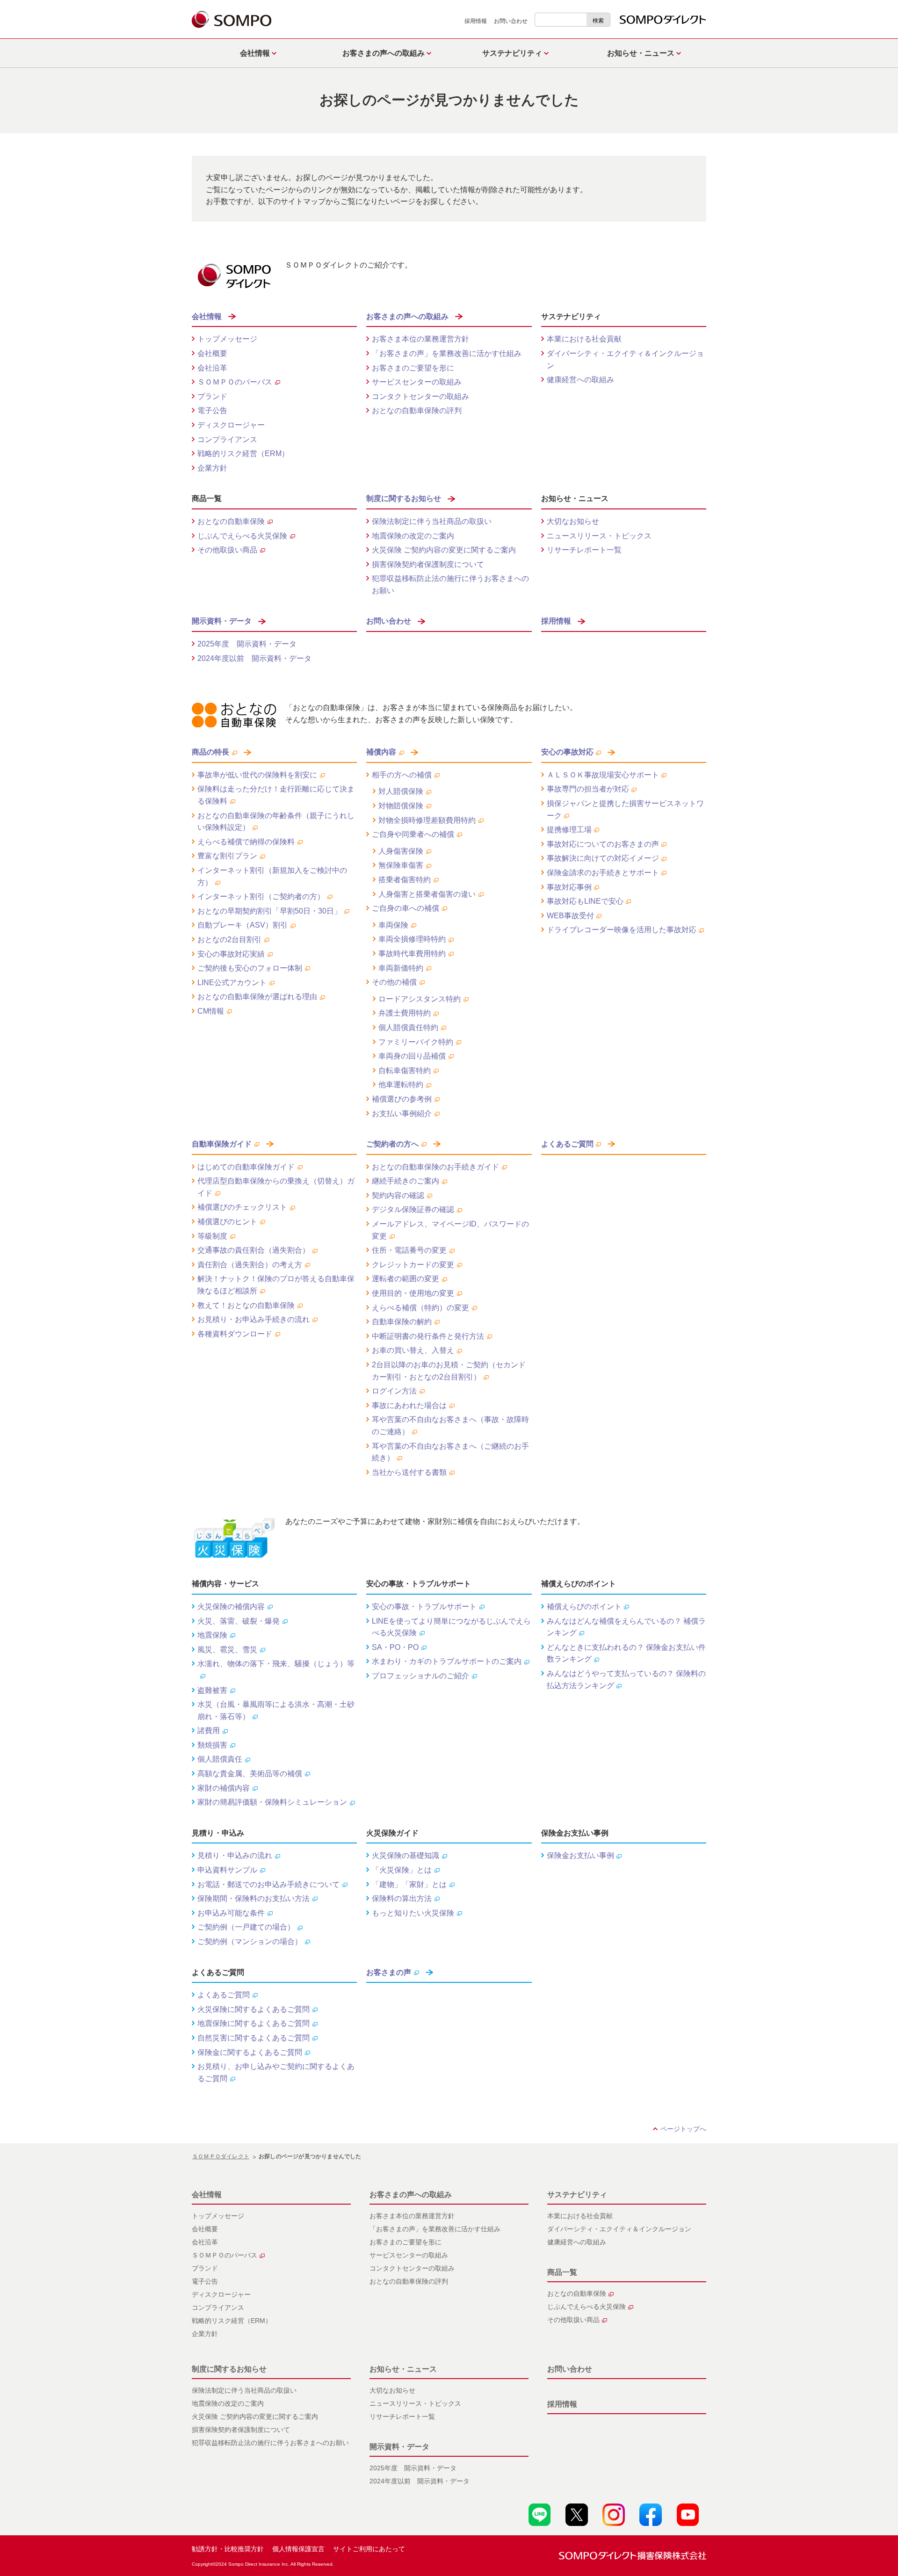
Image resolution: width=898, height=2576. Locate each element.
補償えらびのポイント (584, 1607)
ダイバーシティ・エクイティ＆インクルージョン (625, 359)
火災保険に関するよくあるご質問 (253, 2009)
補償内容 (381, 752)
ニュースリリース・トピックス (599, 536)
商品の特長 (210, 752)
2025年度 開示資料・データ (247, 644)
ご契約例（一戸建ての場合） (246, 1927)
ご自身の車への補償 (406, 908)
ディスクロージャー (231, 425)
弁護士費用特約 (405, 1013)
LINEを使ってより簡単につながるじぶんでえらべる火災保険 (451, 1627)
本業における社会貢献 (584, 339)
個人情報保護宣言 (298, 2549)
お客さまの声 (389, 1972)
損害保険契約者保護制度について (428, 564)
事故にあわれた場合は (409, 1405)
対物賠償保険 (401, 806)
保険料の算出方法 (402, 1898)
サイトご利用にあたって (369, 2549)
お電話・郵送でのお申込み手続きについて (268, 1884)
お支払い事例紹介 (402, 1114)
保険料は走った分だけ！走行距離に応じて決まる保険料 (276, 795)
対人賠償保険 (401, 791)
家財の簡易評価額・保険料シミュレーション (272, 1802)
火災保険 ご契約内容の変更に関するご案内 (444, 550)
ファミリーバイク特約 (416, 1042)
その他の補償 (394, 982)
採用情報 (476, 21)
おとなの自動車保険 (231, 521)
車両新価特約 (401, 968)
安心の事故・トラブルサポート (424, 1607)
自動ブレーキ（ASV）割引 (243, 925)
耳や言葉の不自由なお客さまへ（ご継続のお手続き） (450, 1452)
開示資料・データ (222, 621)
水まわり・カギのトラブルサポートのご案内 (447, 1661)
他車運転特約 (401, 1085)
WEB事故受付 (570, 916)
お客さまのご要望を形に (413, 368)
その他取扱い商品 (227, 550)
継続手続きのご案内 (406, 1181)
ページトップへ (683, 2129)
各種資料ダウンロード (235, 1334)
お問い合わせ (511, 21)
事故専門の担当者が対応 (588, 789)
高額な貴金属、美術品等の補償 (250, 1774)
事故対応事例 (569, 887)
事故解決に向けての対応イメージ (603, 858)
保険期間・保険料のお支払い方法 (253, 1898)
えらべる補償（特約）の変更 (420, 1308)
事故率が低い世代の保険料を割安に (257, 775)
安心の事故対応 (567, 752)
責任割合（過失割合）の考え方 (250, 1265)
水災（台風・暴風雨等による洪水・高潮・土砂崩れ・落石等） (276, 1710)
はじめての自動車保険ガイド (246, 1167)
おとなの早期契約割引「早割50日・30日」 (269, 911)
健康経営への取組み (580, 380)
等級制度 (212, 1236)
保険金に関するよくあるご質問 (250, 2052)
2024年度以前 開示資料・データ (254, 658)
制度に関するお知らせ (404, 498)
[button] (256, 53)
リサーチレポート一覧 (584, 550)
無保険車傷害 (401, 865)
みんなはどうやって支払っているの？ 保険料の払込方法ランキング (626, 1680)
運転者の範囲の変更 (406, 1279)
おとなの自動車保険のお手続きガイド (435, 1167)
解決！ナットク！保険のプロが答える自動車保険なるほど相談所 (276, 1285)
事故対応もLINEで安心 (585, 901)
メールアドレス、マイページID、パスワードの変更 (450, 1230)
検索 (598, 21)
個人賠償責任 (220, 1759)
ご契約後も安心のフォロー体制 (250, 968)
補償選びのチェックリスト (242, 1207)
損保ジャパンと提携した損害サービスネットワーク (625, 809)
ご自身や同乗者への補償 (413, 834)
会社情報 (207, 316)
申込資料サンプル (227, 1870)
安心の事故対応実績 (231, 954)
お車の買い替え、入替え (413, 1350)
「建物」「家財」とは (409, 1884)
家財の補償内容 (224, 1788)
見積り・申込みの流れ (235, 1855)
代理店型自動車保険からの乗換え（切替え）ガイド (276, 1187)
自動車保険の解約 (402, 1322)
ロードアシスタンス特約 (420, 999)
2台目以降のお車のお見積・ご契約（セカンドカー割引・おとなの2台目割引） (449, 1371)
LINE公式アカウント (232, 983)
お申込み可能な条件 (231, 1913)
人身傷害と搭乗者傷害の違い (427, 894)
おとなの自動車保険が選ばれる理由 (257, 997)
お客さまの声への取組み (407, 316)
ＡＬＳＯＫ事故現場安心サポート (603, 775)
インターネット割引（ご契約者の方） (261, 896)
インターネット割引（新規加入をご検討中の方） (272, 876)
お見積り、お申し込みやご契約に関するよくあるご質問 (276, 2072)
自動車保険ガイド (222, 1144)
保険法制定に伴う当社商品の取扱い (432, 521)
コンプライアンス (227, 439)
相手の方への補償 (402, 775)
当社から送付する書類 (409, 1472)
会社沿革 (212, 368)
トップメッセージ (227, 339)
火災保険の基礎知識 (406, 1855)
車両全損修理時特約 (412, 939)
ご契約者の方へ (392, 1144)
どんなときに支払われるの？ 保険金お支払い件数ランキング (626, 1653)
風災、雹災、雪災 (227, 1650)
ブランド (212, 396)
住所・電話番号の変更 (409, 1250)
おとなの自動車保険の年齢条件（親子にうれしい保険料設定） (276, 822)
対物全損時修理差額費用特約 (427, 820)
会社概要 (212, 353)
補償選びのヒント (227, 1222)
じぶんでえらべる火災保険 (242, 536)
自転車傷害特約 (405, 1070)
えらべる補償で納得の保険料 (246, 842)
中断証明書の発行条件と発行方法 (428, 1336)
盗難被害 (212, 1690)
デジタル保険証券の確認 (413, 1209)
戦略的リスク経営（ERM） (243, 454)
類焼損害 (212, 1745)
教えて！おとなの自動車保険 (246, 1305)
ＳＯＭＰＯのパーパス (235, 382)
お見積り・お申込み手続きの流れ (253, 1319)
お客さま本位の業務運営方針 (420, 339)
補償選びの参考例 (402, 1099)
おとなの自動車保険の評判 (417, 410)
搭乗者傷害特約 (405, 880)
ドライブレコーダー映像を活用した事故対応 (622, 930)
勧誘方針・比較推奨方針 (228, 2549)
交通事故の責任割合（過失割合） (253, 1250)
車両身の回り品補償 (412, 1056)
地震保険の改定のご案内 (413, 536)
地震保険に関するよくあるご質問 (253, 2023)
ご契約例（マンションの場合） (250, 1941)
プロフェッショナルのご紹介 (420, 1676)
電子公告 (212, 410)
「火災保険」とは (402, 1870)
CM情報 (211, 1011)
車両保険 (393, 925)
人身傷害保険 (401, 851)
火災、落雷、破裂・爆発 (239, 1621)
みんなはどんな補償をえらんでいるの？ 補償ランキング (626, 1627)
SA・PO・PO (395, 1647)
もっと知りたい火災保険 (413, 1913)
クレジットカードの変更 (413, 1265)
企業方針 (212, 468)
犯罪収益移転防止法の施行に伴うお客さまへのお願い (450, 584)
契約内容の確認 (398, 1195)
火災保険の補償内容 (231, 1607)
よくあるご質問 (567, 1144)
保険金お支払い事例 (580, 1855)
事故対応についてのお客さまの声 (603, 844)
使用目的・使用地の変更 (413, 1293)
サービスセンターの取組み (417, 382)
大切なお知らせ (573, 521)
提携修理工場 (569, 830)
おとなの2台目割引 (229, 940)
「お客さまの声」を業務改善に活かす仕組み (447, 353)
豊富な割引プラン (227, 856)
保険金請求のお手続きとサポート (603, 873)
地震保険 (212, 1635)
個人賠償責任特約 (408, 1027)
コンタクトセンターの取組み (420, 396)
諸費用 (209, 1731)
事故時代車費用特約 (412, 954)
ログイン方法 (394, 1391)
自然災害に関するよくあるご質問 (253, 2038)
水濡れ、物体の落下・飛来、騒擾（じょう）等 (276, 1664)
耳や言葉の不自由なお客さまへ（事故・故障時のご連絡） (450, 1426)
